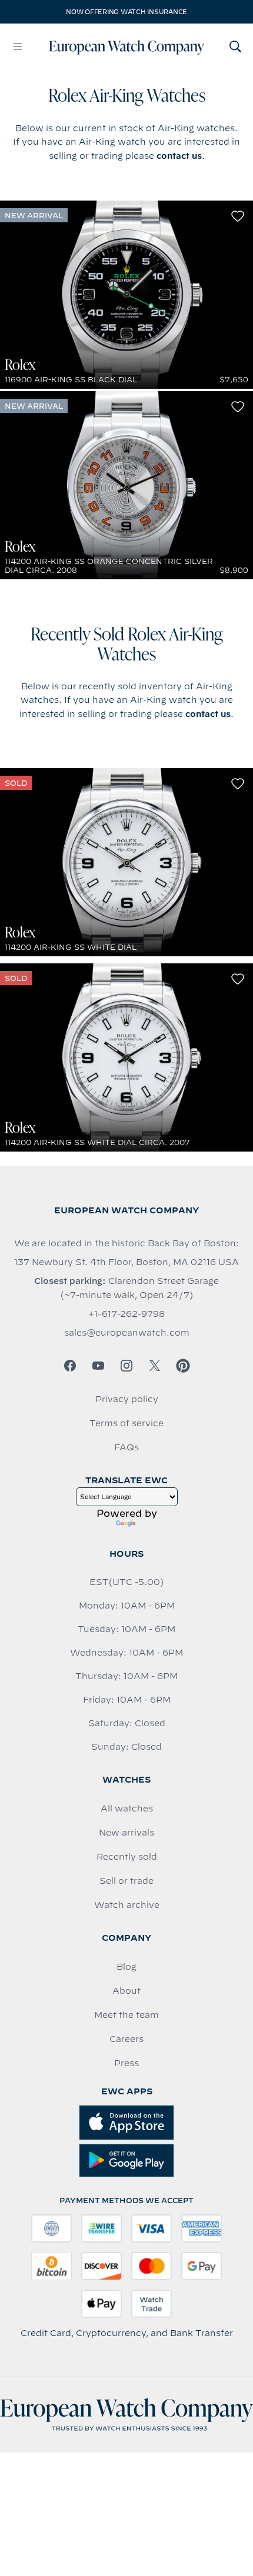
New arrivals (126, 1833)
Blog (126, 1967)
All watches (127, 1808)
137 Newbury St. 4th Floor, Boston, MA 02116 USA (126, 1262)
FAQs (126, 1447)
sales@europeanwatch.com (127, 1333)
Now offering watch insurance (126, 12)
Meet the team (126, 2015)
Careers (126, 2039)
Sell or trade (126, 1881)
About (126, 1991)
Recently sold (127, 1857)
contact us (179, 156)
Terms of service (126, 1423)
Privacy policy (127, 1399)
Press (126, 2063)
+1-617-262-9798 (126, 1314)
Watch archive (127, 1905)
